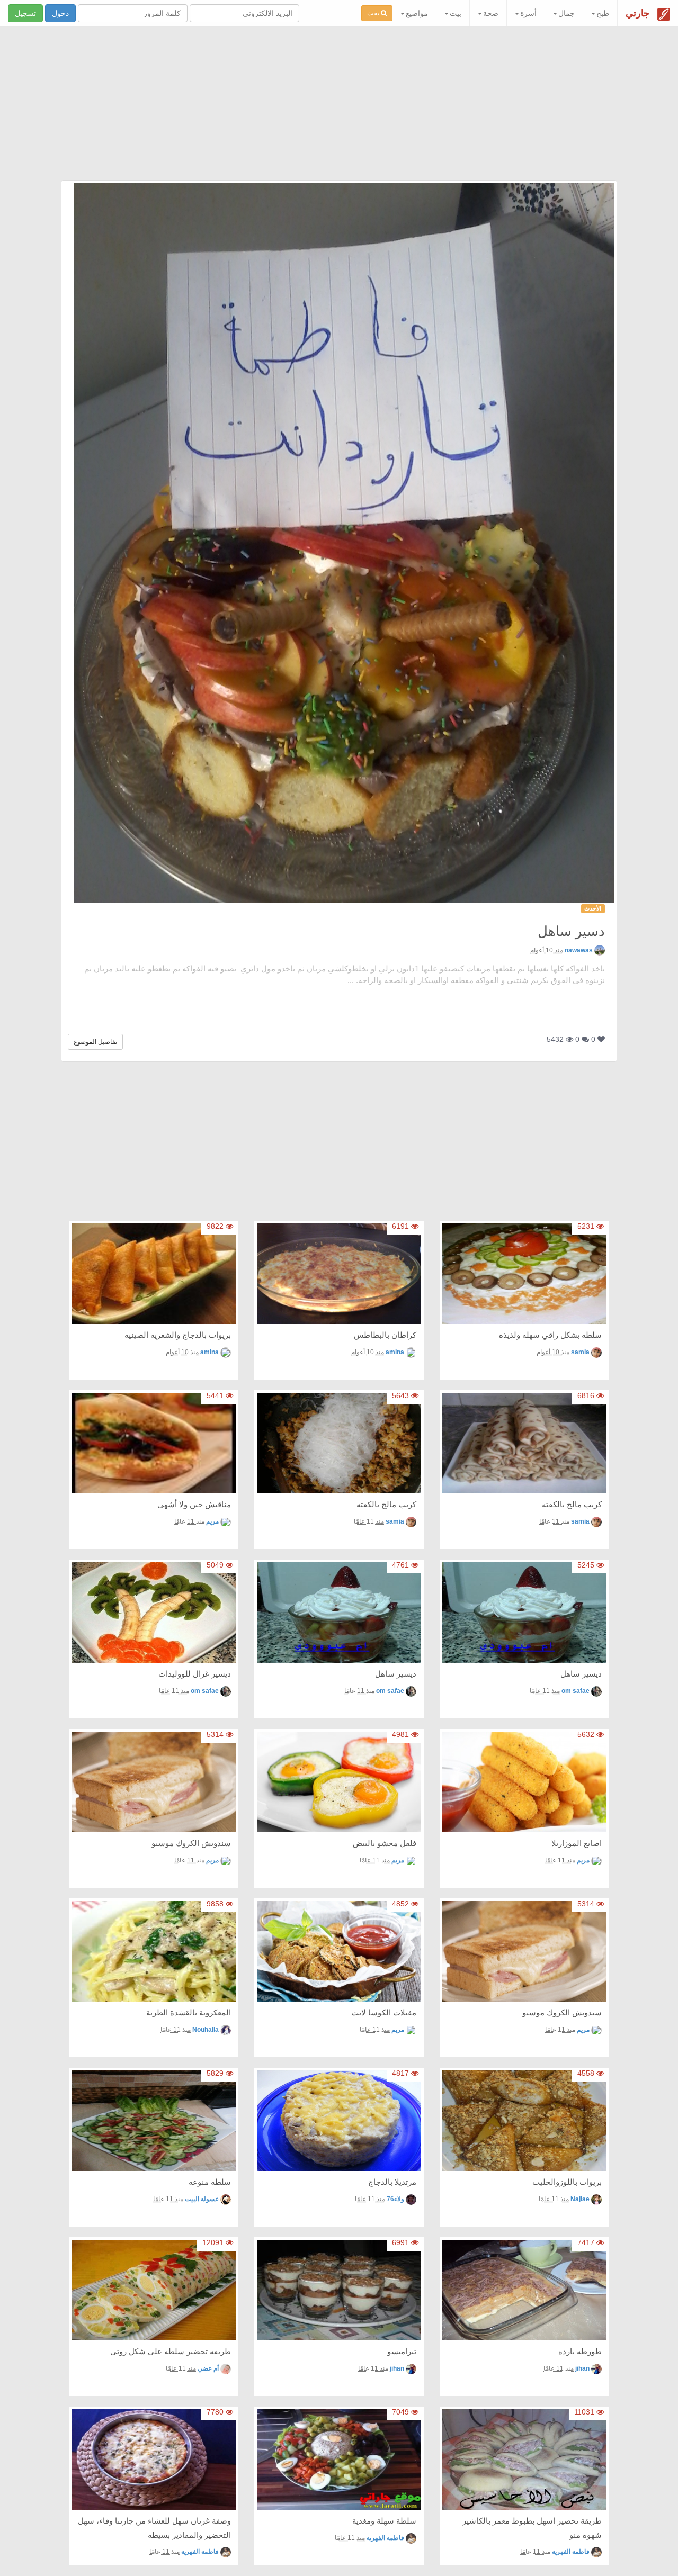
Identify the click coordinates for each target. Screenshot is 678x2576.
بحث (374, 13)
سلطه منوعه (210, 2182)
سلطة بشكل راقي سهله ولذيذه (550, 1335)
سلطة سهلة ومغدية (384, 2521)
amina (395, 1352)
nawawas (579, 950)
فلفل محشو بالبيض (385, 1843)
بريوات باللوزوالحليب (567, 2182)
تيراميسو (402, 2351)
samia (580, 1352)
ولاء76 (395, 2199)
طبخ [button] (603, 13)
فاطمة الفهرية (571, 2552)
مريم (212, 1521)
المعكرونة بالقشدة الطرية (189, 2012)
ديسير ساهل (581, 1674)
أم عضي (208, 2368)
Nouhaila (206, 2030)
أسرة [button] (528, 13)
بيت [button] (456, 13)
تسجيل (25, 13)
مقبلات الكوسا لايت (384, 2012)
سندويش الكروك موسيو (191, 1843)
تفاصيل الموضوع (95, 1042)
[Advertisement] (339, 106)
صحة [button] (491, 13)
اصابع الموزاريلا (577, 1843)
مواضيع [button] (417, 13)
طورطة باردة (580, 2351)
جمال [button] (567, 13)
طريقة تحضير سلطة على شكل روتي (171, 2351)
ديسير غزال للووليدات (195, 1674)
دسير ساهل (571, 931)
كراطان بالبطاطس (385, 1335)
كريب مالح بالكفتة (572, 1504)
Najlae (580, 2199)
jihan (582, 2368)
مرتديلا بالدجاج (392, 2182)
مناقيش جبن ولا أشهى (194, 1504)
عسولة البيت (202, 2199)
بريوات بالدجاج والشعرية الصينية (178, 1335)
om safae (576, 1691)
